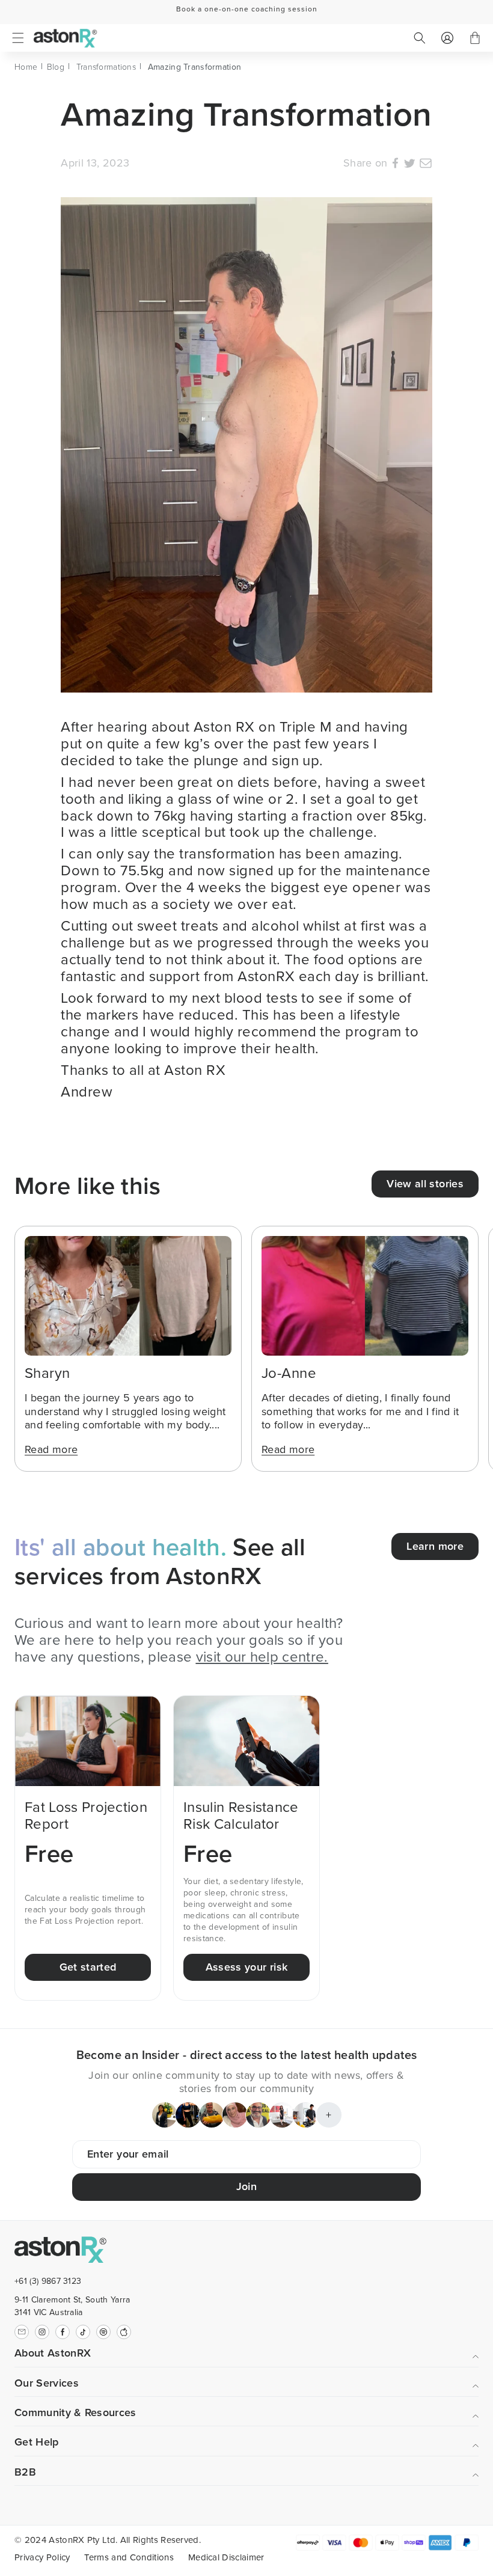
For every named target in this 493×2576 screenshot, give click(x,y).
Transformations (106, 67)
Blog (56, 67)
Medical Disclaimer (226, 2557)
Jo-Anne (289, 1373)
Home (26, 67)
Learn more (435, 1546)
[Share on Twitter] (409, 165)
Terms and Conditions (129, 2557)
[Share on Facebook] (395, 165)
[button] (18, 38)
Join (246, 2186)
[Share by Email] (426, 165)
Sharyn (47, 1373)
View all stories (425, 1184)
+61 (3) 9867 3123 (48, 2281)
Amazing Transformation (194, 67)
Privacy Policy (42, 2557)
